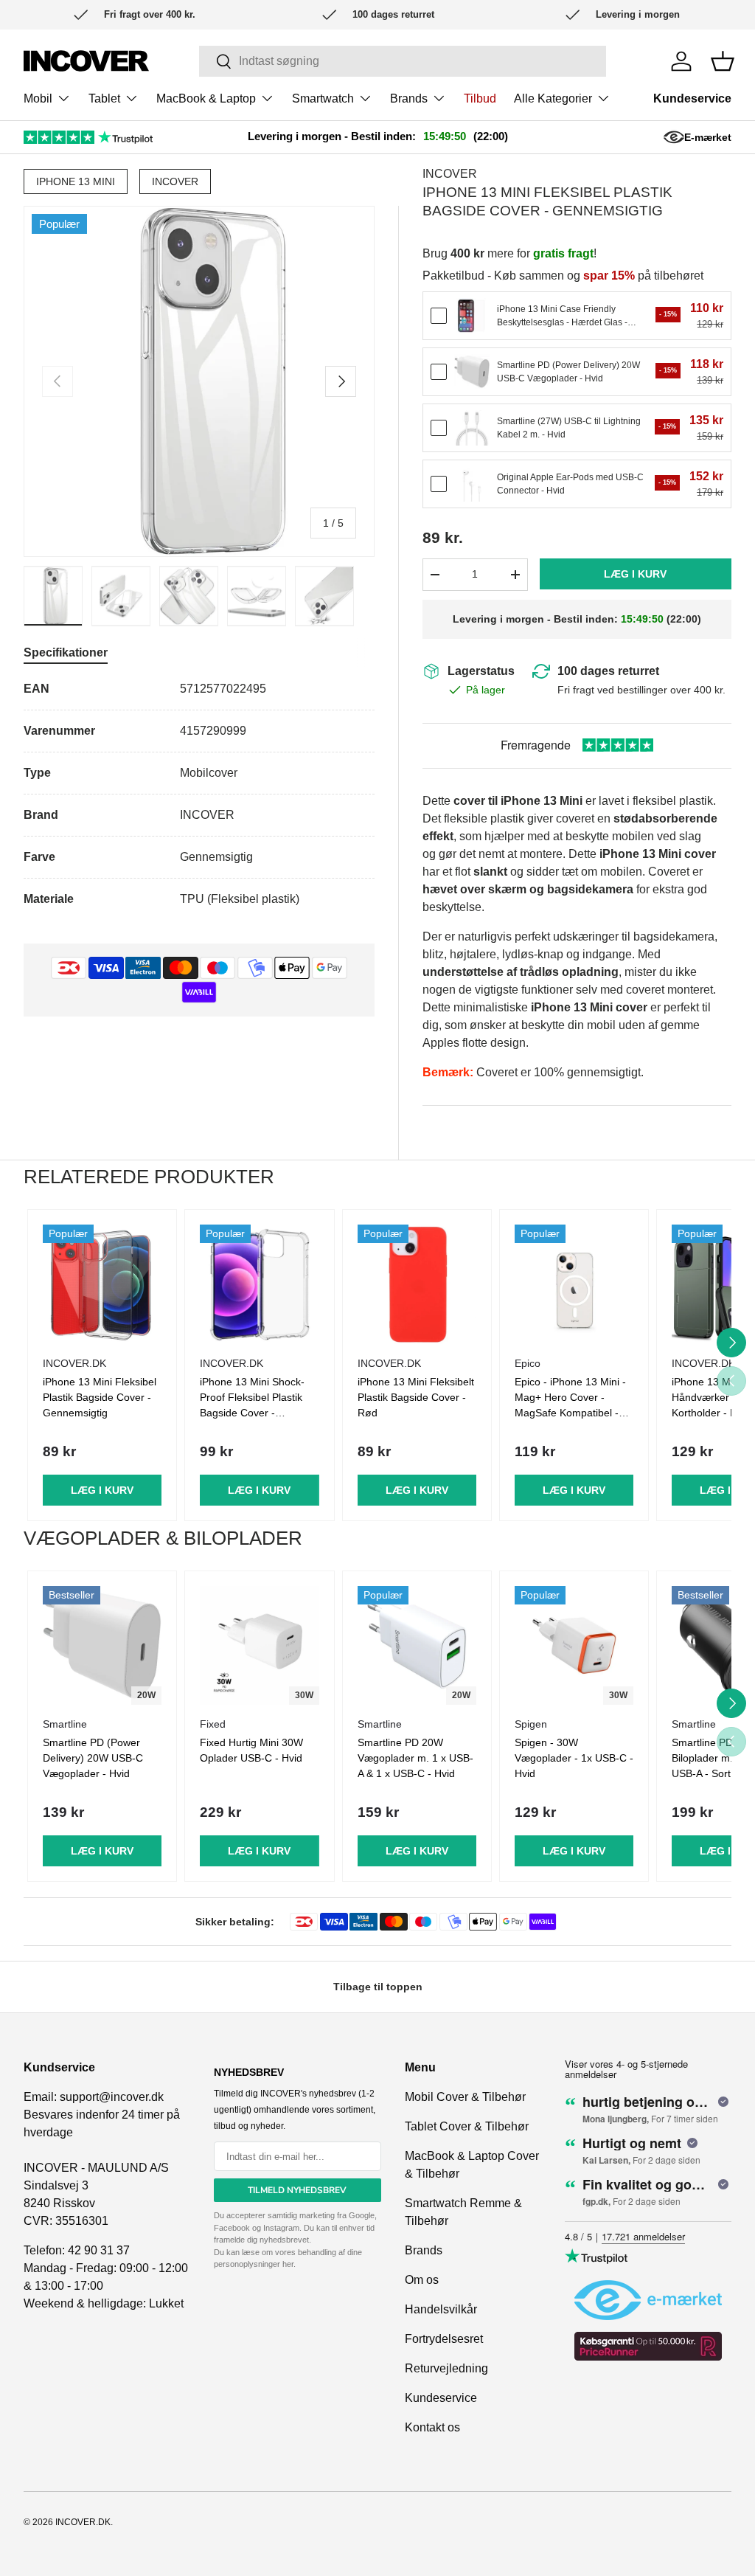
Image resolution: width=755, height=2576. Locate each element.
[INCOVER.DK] (86, 61)
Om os (422, 2280)
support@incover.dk (112, 2097)
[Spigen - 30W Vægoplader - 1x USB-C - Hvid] (574, 1645)
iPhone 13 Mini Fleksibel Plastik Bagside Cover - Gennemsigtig (100, 1397)
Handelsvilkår (441, 2309)
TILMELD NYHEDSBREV (297, 2190)
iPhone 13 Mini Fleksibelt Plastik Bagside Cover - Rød (416, 1397)
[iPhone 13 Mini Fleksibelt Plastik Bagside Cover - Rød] (417, 1284)
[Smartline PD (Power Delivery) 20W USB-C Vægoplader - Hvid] (472, 372)
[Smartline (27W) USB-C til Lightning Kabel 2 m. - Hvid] (472, 428)
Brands (424, 2250)
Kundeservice (692, 98)
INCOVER (175, 181)
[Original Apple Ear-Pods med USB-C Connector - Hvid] (472, 484)
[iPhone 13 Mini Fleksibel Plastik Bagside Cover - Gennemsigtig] (102, 1284)
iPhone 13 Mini (76, 181)
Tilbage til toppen (378, 1987)
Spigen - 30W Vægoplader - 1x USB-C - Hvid (574, 1758)
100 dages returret (608, 671)
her (288, 2264)
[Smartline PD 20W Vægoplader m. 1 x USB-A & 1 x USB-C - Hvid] (417, 1645)
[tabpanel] (199, 794)
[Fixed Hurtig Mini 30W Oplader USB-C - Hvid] (259, 1645)
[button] (723, 61)
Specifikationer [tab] (66, 652)
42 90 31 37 (99, 2250)
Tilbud (480, 98)
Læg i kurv (635, 574)
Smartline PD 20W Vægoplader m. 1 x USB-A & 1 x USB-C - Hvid (415, 1758)
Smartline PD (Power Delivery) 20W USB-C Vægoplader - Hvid (93, 1758)
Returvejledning (446, 2368)
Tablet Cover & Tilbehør (467, 2126)
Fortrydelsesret (444, 2339)
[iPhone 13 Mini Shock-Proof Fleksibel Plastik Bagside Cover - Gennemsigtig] (259, 1284)
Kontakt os (432, 2427)
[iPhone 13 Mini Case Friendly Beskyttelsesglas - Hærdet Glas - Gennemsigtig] (472, 316)
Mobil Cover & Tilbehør (465, 2097)
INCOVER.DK (83, 2522)
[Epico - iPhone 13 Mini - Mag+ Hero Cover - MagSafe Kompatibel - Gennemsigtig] (574, 1284)
